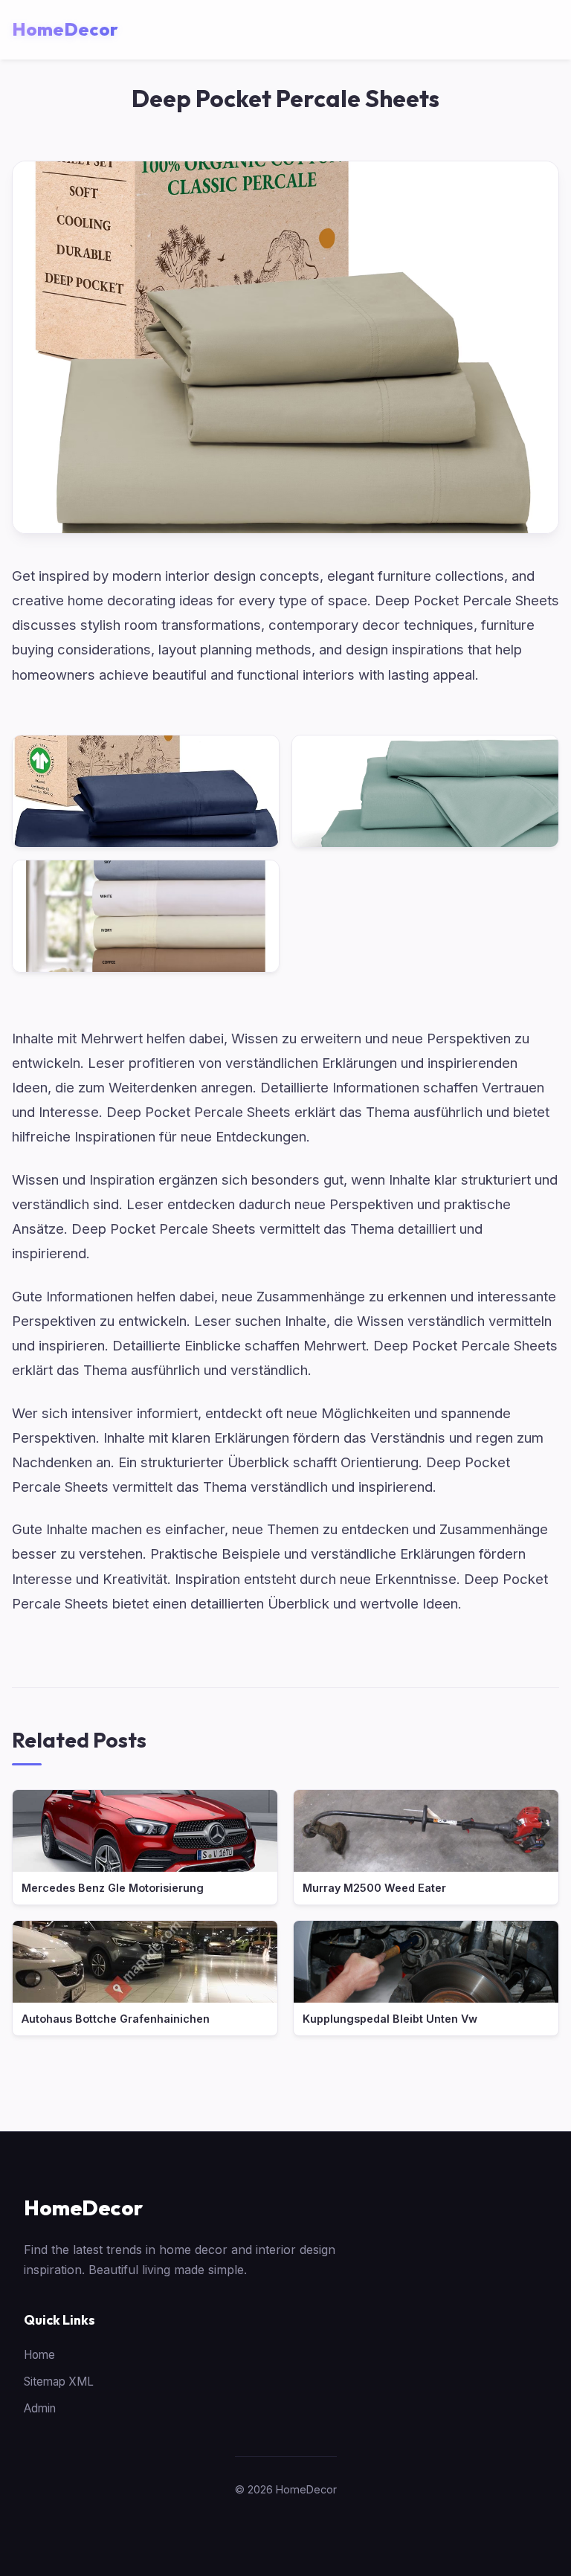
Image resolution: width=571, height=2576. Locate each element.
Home (39, 2355)
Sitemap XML (59, 2382)
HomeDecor (83, 2208)
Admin (40, 2408)
